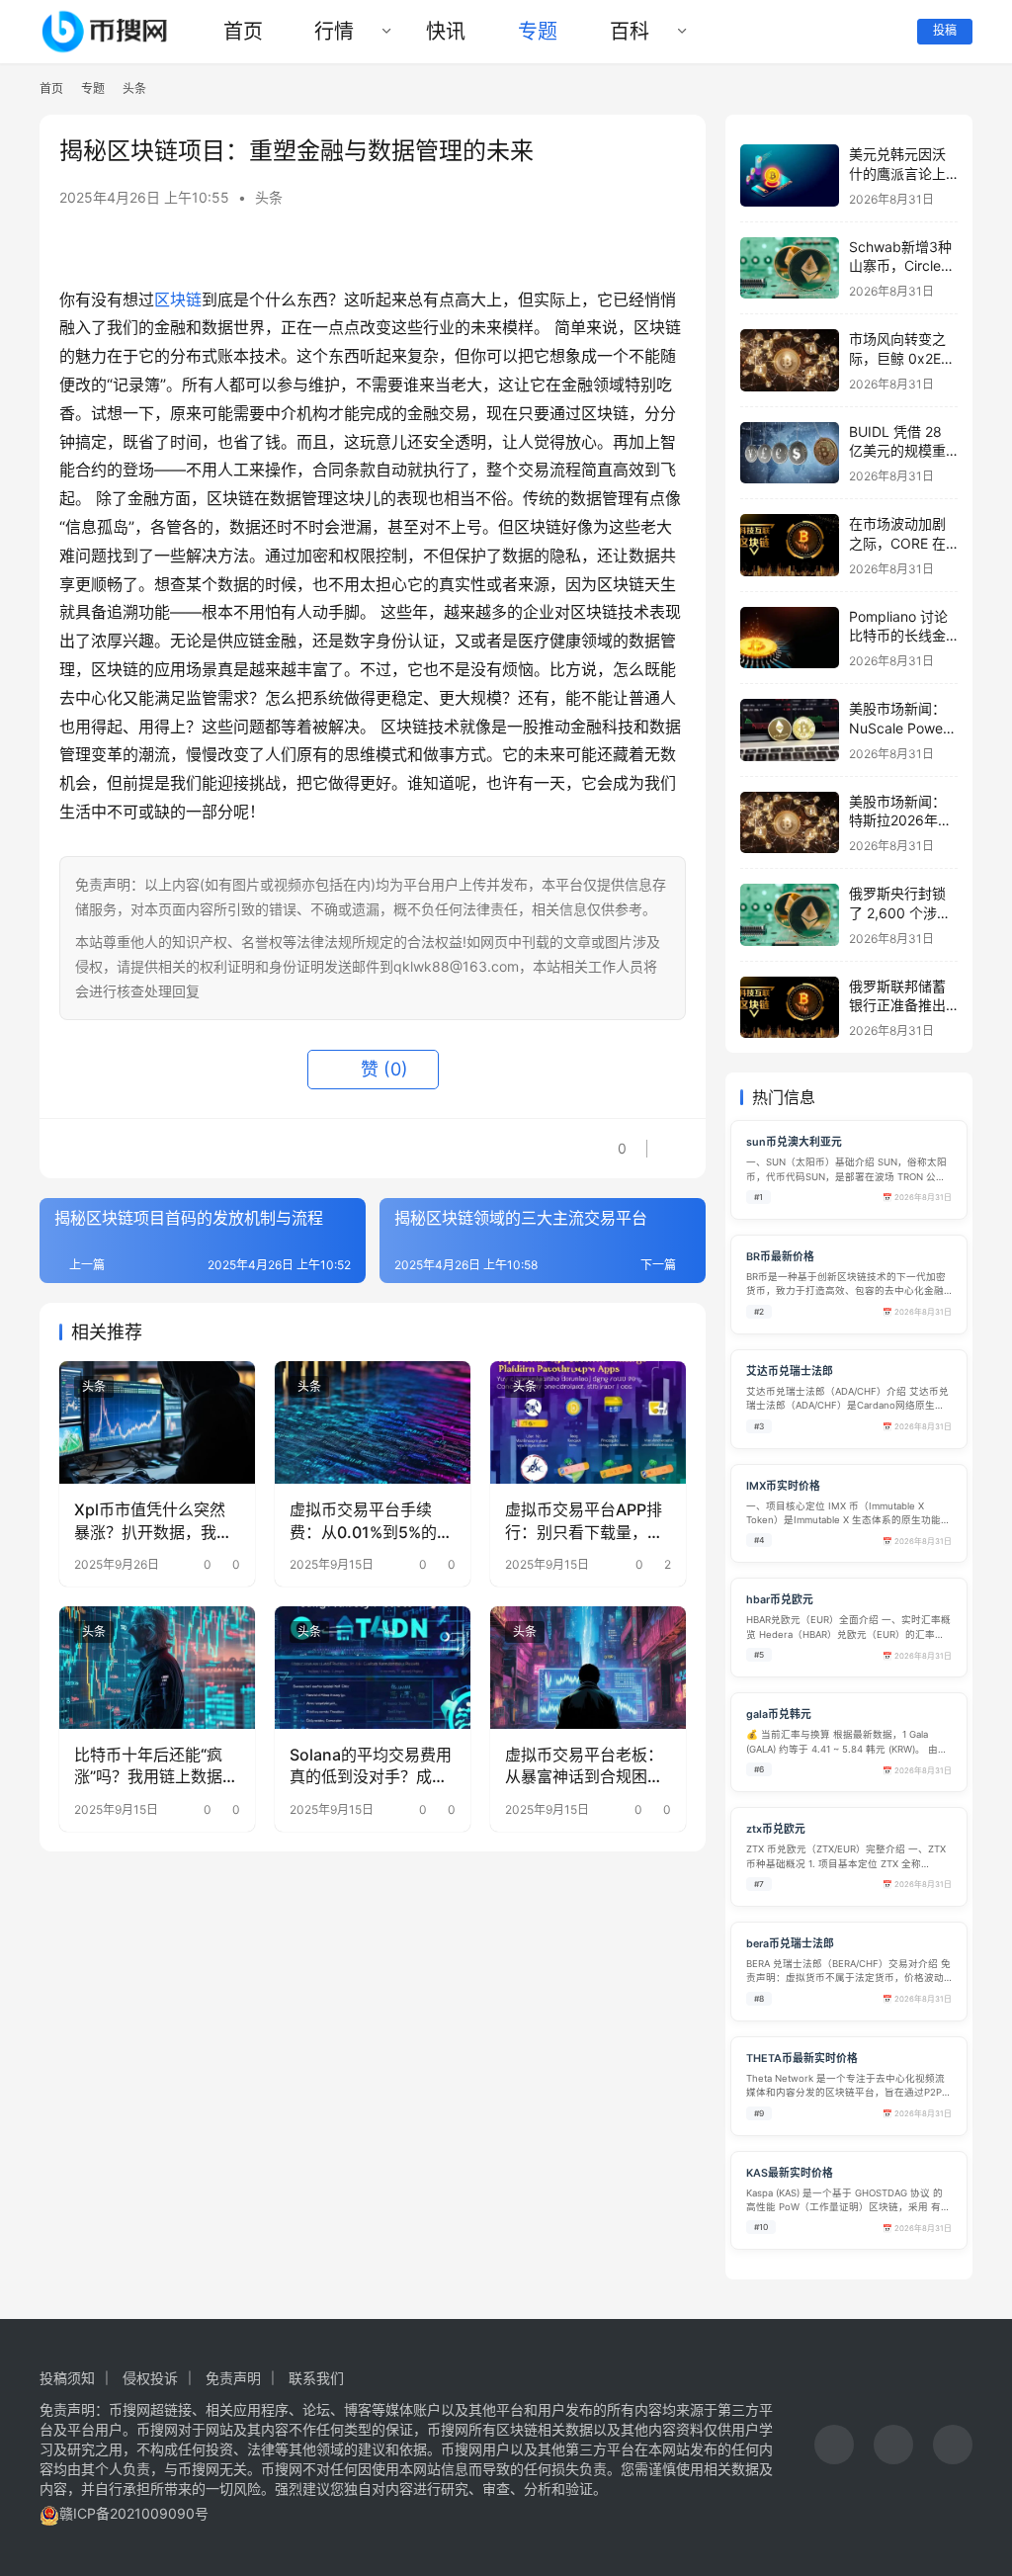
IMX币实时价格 (783, 1486)
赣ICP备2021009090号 (134, 2513)
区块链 (178, 300)
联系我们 (316, 2378)
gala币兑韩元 (779, 1715)
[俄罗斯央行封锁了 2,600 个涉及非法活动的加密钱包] (790, 915)
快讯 (446, 32)
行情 (334, 32)
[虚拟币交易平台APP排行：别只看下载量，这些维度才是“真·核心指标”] (588, 1422)
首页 (243, 32)
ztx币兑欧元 (776, 1829)
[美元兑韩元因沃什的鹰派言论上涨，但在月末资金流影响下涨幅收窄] (790, 175)
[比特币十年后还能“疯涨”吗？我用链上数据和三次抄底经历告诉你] (157, 1668)
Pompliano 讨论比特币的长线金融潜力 (898, 636)
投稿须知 (67, 2378)
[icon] (834, 2447)
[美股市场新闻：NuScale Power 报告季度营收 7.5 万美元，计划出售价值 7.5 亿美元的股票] (790, 730)
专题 (538, 32)
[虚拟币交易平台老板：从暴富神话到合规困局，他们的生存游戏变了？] (588, 1668)
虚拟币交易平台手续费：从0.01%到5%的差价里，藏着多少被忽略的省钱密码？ (371, 1521)
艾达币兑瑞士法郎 (790, 1372)
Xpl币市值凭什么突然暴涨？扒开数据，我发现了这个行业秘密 (153, 1521)
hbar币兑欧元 (780, 1600)
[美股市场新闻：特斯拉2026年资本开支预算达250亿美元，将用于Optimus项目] (790, 823)
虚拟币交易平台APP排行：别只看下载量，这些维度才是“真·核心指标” (584, 1521)
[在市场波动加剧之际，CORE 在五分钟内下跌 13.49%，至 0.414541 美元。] (790, 545)
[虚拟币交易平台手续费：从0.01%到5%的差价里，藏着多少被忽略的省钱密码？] (373, 1422)
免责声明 (233, 2378)
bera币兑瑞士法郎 (790, 1944)
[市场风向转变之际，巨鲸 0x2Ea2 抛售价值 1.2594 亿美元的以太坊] (790, 360)
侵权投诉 (150, 2378)
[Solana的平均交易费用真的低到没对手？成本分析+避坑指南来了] (373, 1668)
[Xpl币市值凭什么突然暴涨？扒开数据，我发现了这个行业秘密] (157, 1422)
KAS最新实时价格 (790, 2173)
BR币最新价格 (780, 1257)
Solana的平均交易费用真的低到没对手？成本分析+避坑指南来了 (371, 1766)
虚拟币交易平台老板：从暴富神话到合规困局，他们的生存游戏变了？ (584, 1766)
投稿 (945, 30)
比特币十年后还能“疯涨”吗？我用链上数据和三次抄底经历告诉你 (156, 1766)
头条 (269, 197)
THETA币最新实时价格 (802, 2059)
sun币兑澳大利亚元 (794, 1142)
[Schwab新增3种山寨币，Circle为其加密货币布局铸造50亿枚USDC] (790, 268)
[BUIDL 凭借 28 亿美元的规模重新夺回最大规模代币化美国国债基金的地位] (790, 453)
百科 (630, 32)
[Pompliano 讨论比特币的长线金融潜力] (790, 638)
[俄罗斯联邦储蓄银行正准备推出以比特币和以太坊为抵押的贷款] (790, 1008)
